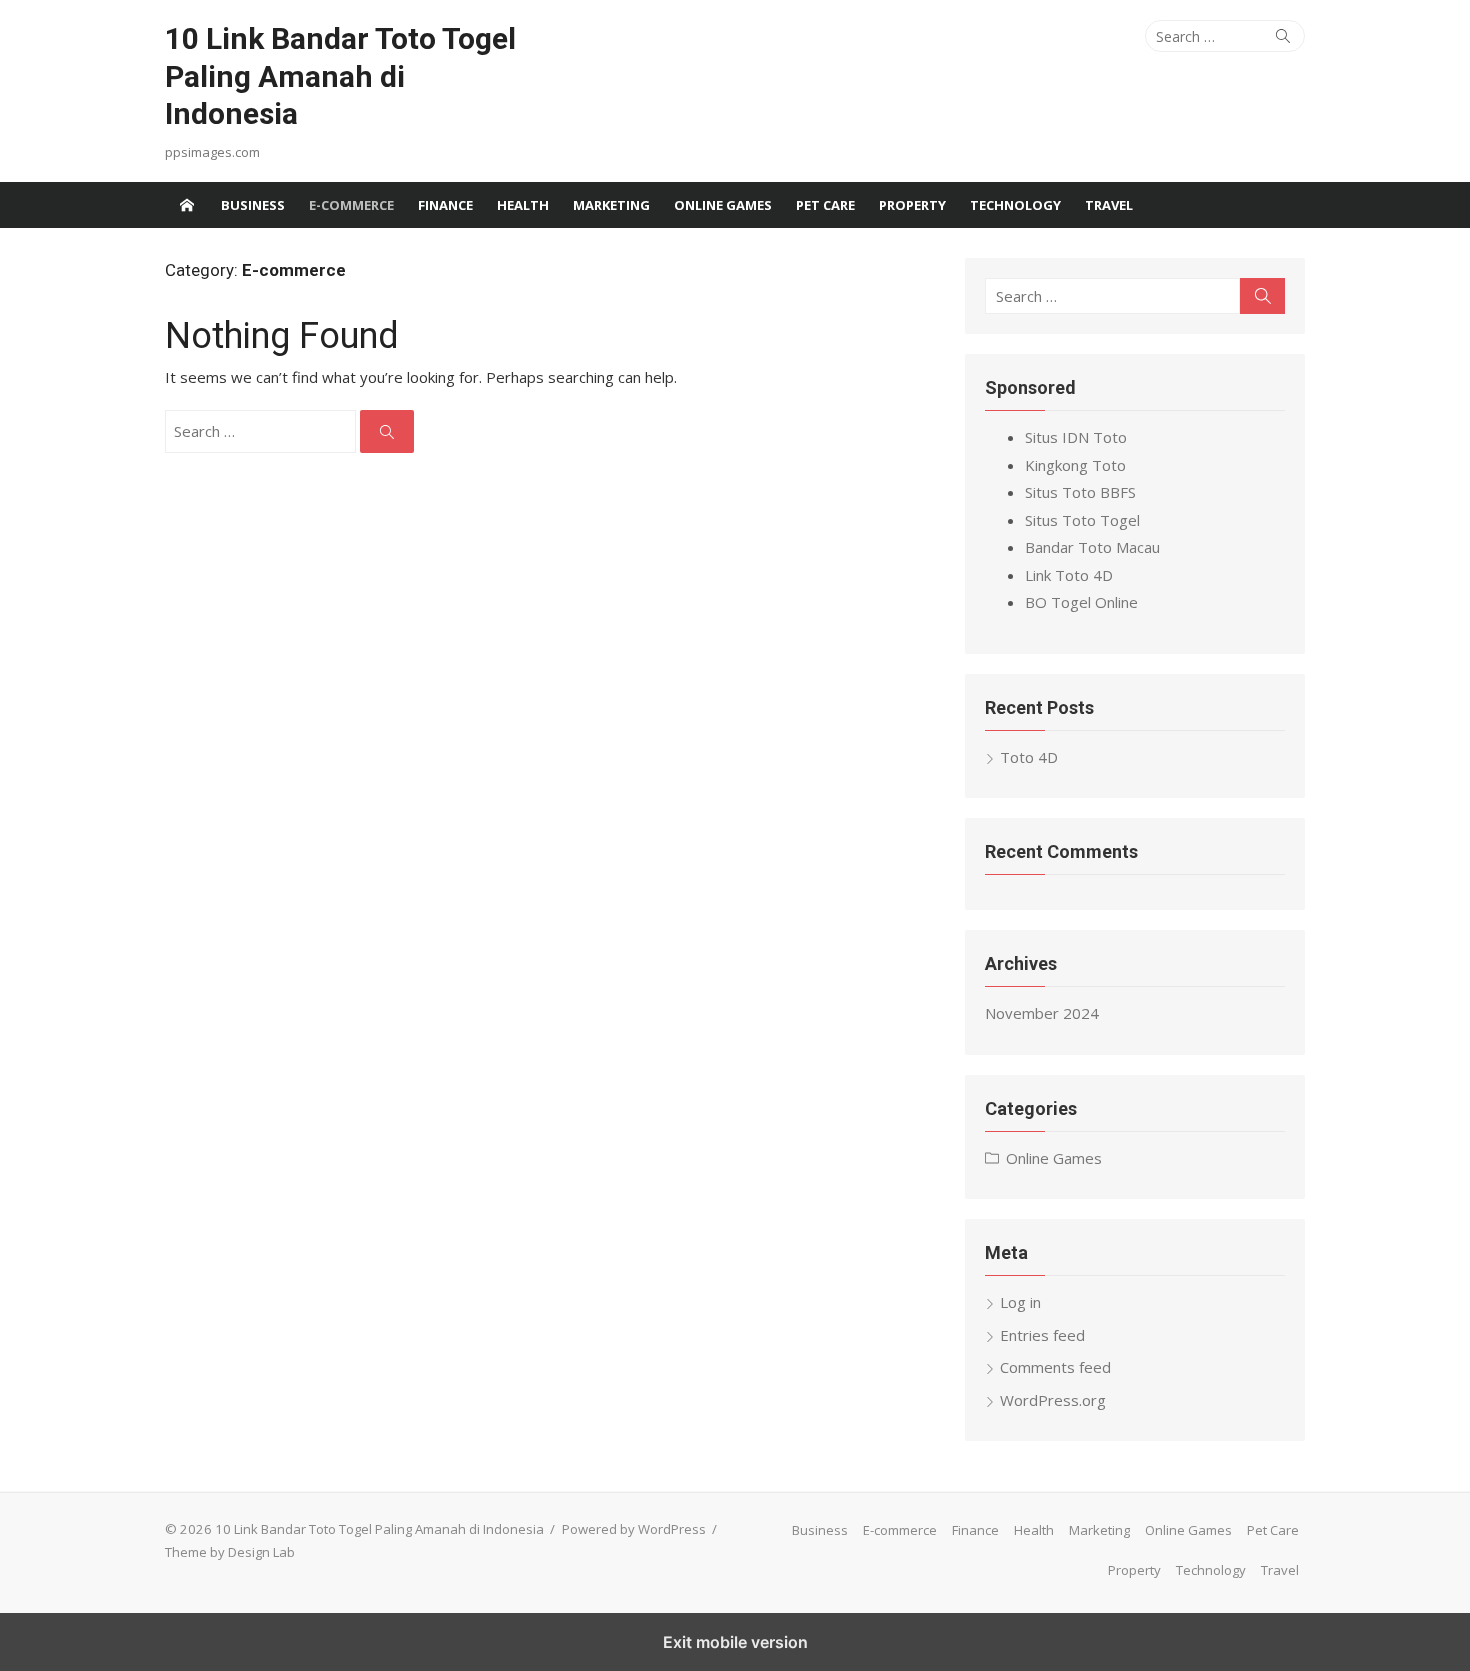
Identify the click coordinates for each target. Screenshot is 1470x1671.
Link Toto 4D (1069, 575)
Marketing (611, 205)
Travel (1109, 205)
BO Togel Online (1081, 602)
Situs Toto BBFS (1080, 492)
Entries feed (1042, 1335)
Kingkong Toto (1075, 465)
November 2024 (1042, 1013)
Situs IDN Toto (1076, 437)
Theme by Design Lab (230, 1552)
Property (912, 205)
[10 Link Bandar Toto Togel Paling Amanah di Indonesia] (187, 205)
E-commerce (351, 205)
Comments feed (1055, 1367)
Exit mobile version (735, 1642)
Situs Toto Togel (1082, 520)
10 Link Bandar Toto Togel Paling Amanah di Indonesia (340, 76)
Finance (445, 205)
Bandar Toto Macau (1092, 547)
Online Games (723, 205)
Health (523, 205)
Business (253, 205)
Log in (1020, 1302)
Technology (1015, 205)
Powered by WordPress (634, 1529)
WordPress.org (1053, 1400)
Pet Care (825, 205)
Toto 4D (1029, 757)
